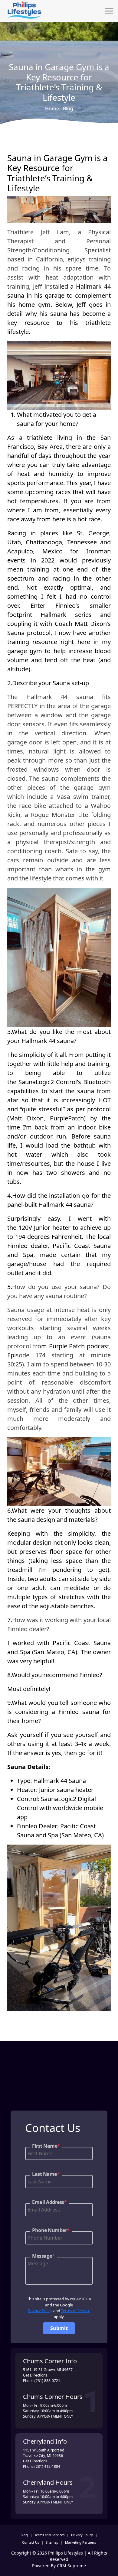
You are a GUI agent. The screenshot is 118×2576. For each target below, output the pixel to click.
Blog (68, 109)
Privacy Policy (40, 2311)
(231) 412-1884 (47, 2466)
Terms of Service (76, 2311)
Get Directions (35, 2375)
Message (43, 2256)
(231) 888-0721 (47, 2381)
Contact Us (31, 2542)
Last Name (46, 2174)
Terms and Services (49, 2535)
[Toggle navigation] (109, 11)
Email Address (49, 2202)
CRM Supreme (71, 2566)
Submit (59, 2328)
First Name (46, 2146)
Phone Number (51, 2230)
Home (52, 109)
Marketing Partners (80, 2542)
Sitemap (52, 2542)
